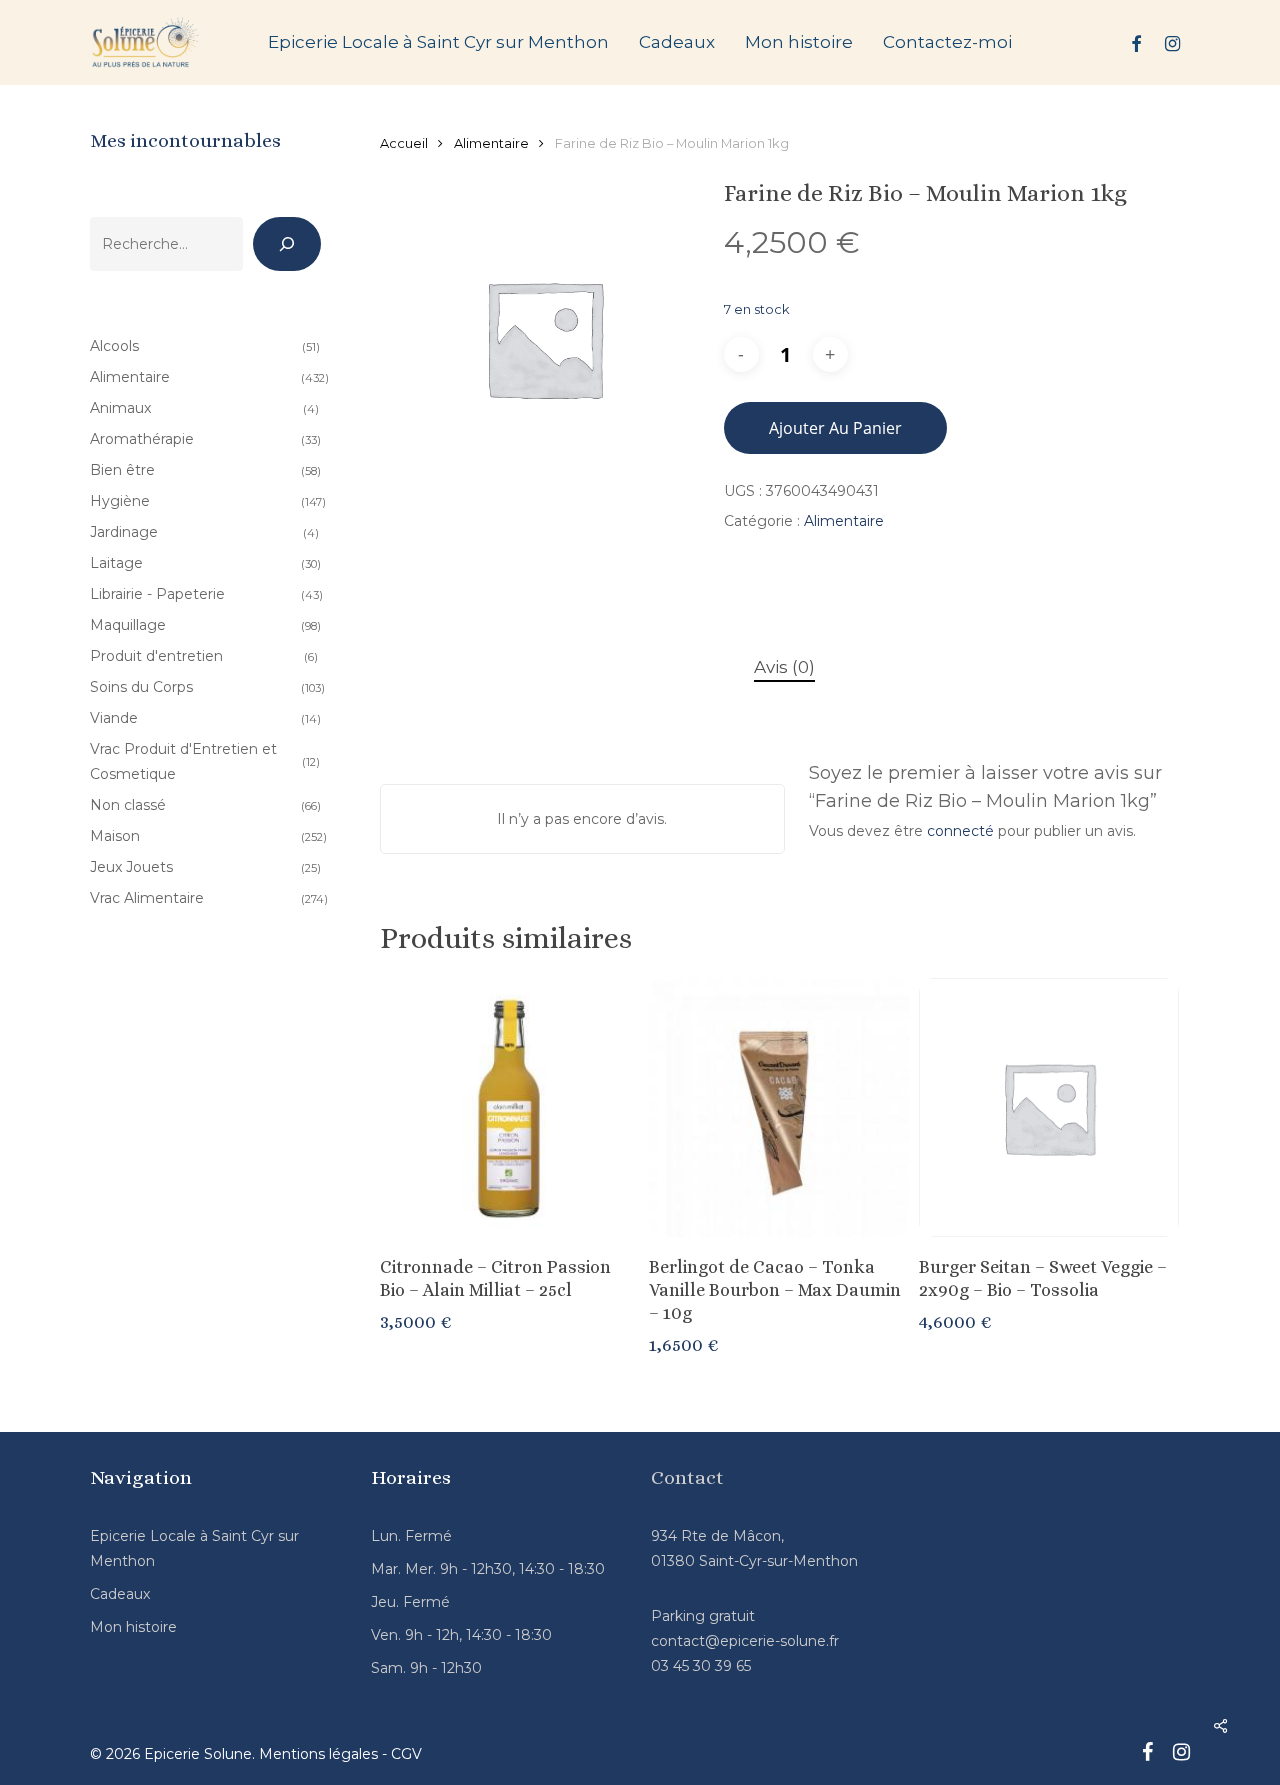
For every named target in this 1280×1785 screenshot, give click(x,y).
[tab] (784, 667)
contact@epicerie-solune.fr (745, 1641)
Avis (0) (784, 667)
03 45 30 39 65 (701, 1666)
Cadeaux (120, 1594)
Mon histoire (133, 1627)
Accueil (404, 143)
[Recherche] (287, 244)
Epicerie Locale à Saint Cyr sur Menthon (194, 1548)
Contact (687, 1477)
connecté (960, 831)
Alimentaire (491, 143)
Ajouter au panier (835, 428)
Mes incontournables (185, 140)
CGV (406, 1754)
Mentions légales (318, 1754)
